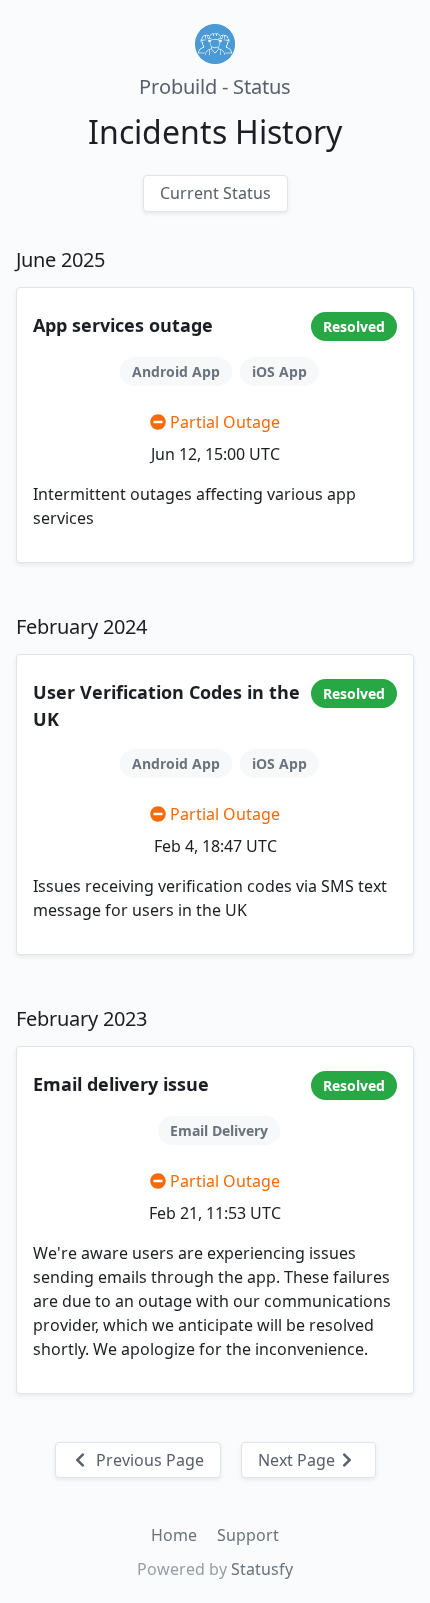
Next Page (298, 1460)
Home (176, 1535)
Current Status (215, 193)
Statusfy (262, 1569)
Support (248, 1535)
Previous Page (148, 1460)
